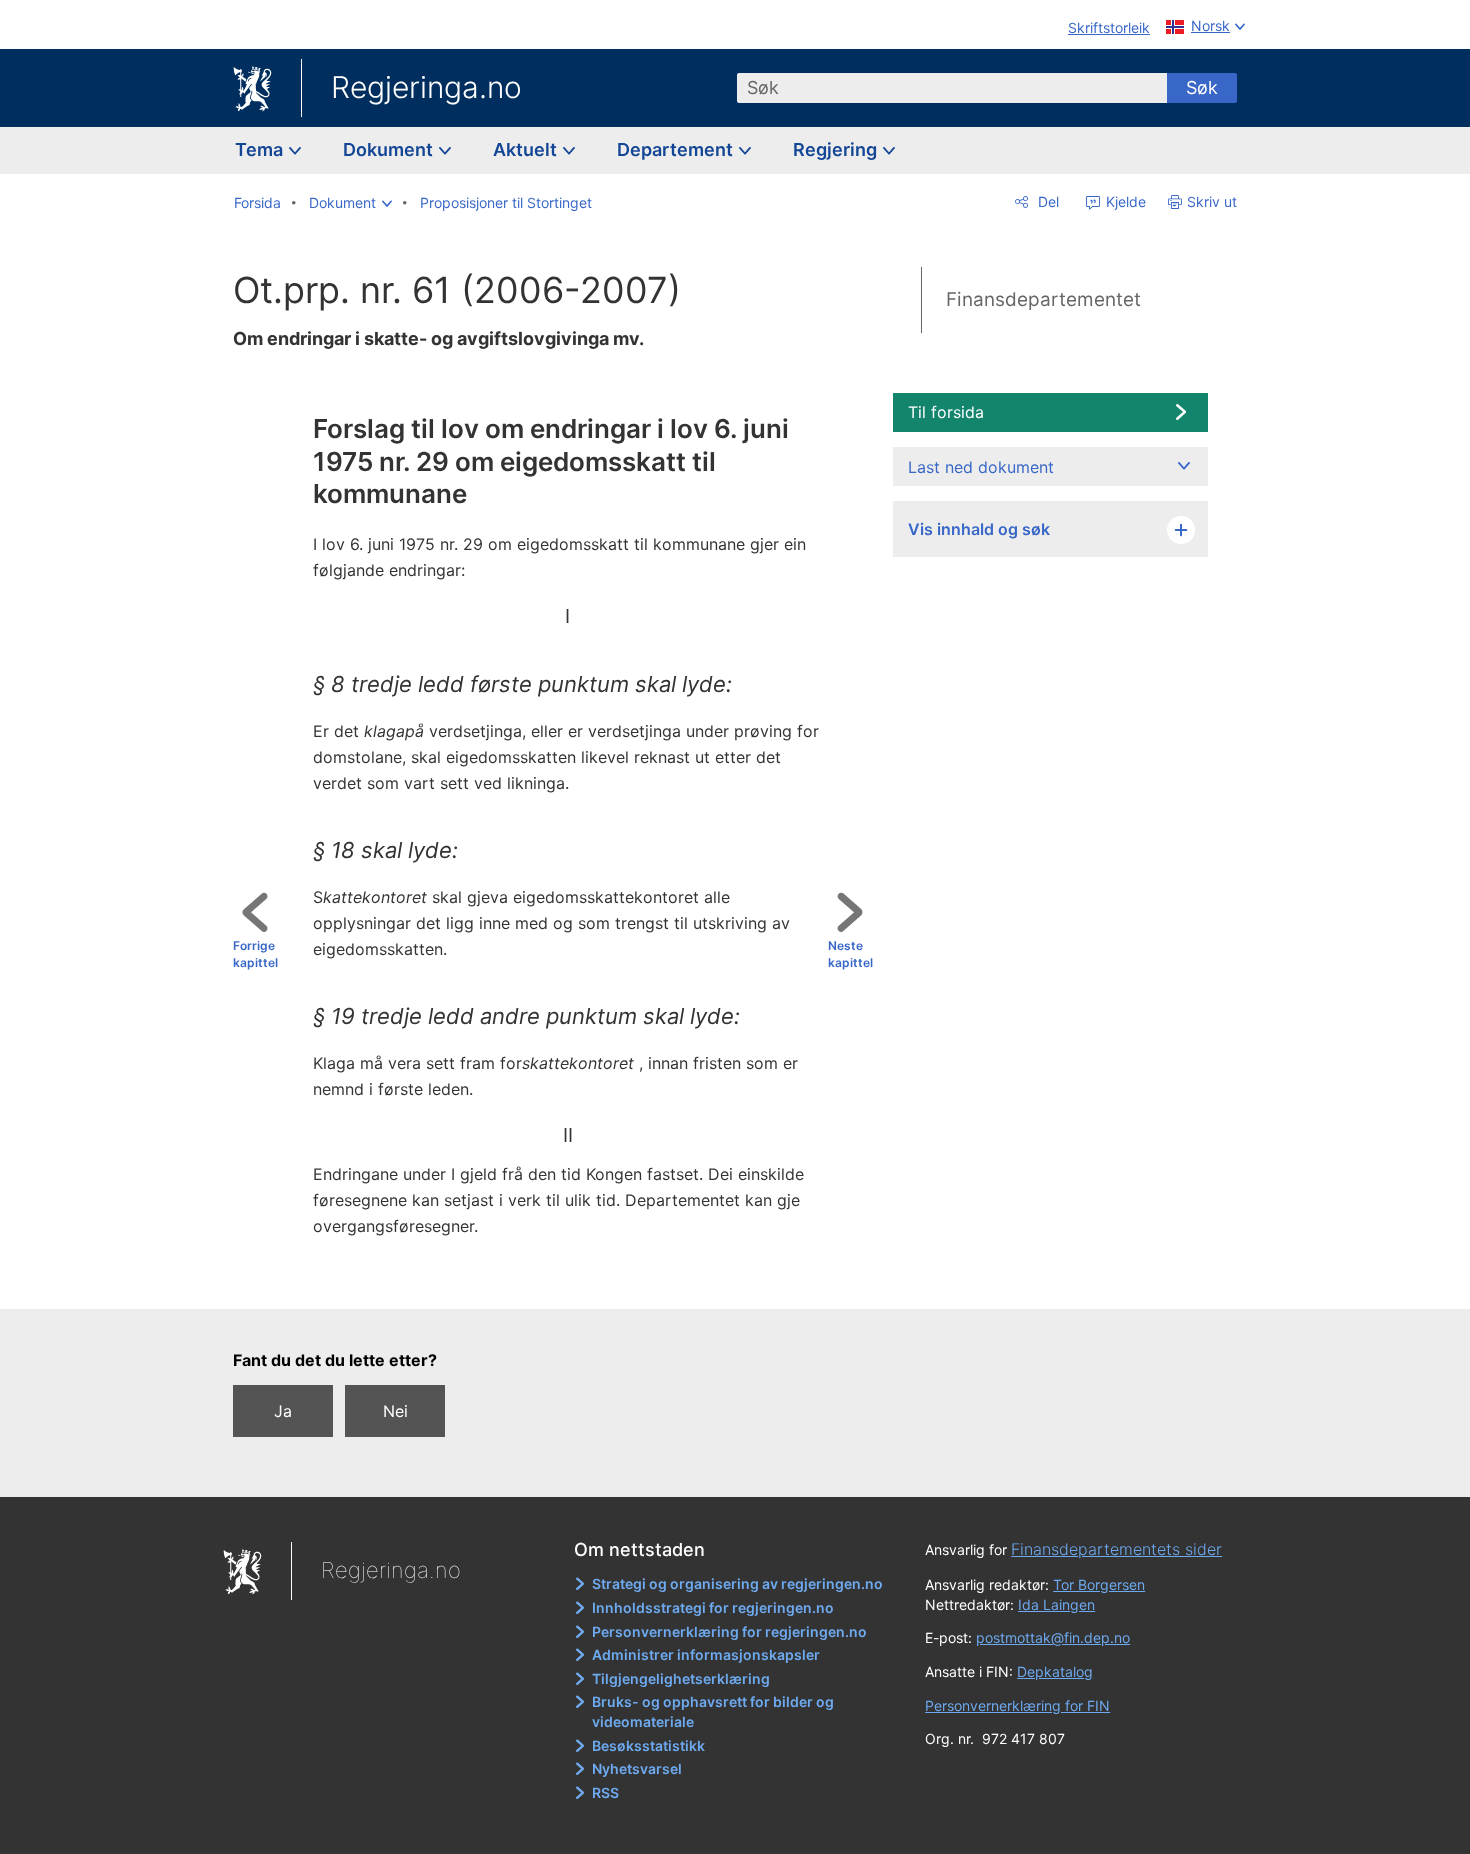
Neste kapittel (850, 954)
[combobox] (952, 88)
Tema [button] (261, 149)
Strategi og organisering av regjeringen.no (737, 1583)
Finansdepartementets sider (1116, 1549)
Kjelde (1124, 201)
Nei (395, 1411)
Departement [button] (677, 149)
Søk (1202, 87)
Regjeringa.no (426, 87)
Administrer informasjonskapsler (706, 1654)
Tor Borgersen (1099, 1584)
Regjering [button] (837, 149)
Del (1046, 201)
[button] (350, 203)
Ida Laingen (1056, 1604)
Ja (283, 1411)
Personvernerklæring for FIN (1017, 1705)
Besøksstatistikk (648, 1745)
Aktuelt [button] (527, 149)
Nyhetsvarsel (637, 1768)
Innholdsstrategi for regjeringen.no (713, 1607)
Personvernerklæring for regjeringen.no (729, 1631)
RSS (605, 1792)
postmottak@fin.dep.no (1053, 1637)
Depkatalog (1055, 1671)
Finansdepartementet (1043, 299)
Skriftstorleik (1109, 27)
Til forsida (946, 412)
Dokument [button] (390, 149)
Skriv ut (1212, 201)
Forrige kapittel (255, 954)
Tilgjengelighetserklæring (681, 1678)
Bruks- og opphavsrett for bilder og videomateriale (713, 1711)
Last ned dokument (981, 467)
